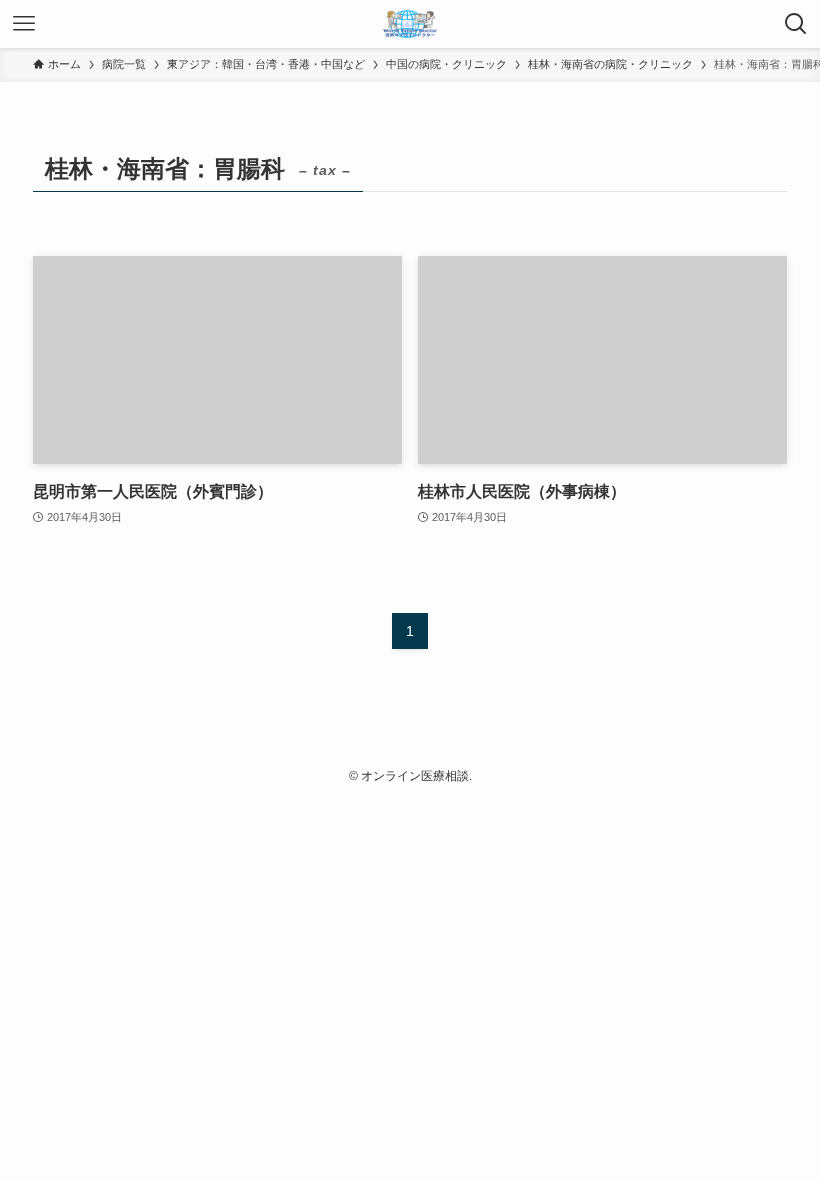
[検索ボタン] (796, 24)
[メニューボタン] (24, 24)
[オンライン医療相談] (410, 24)
